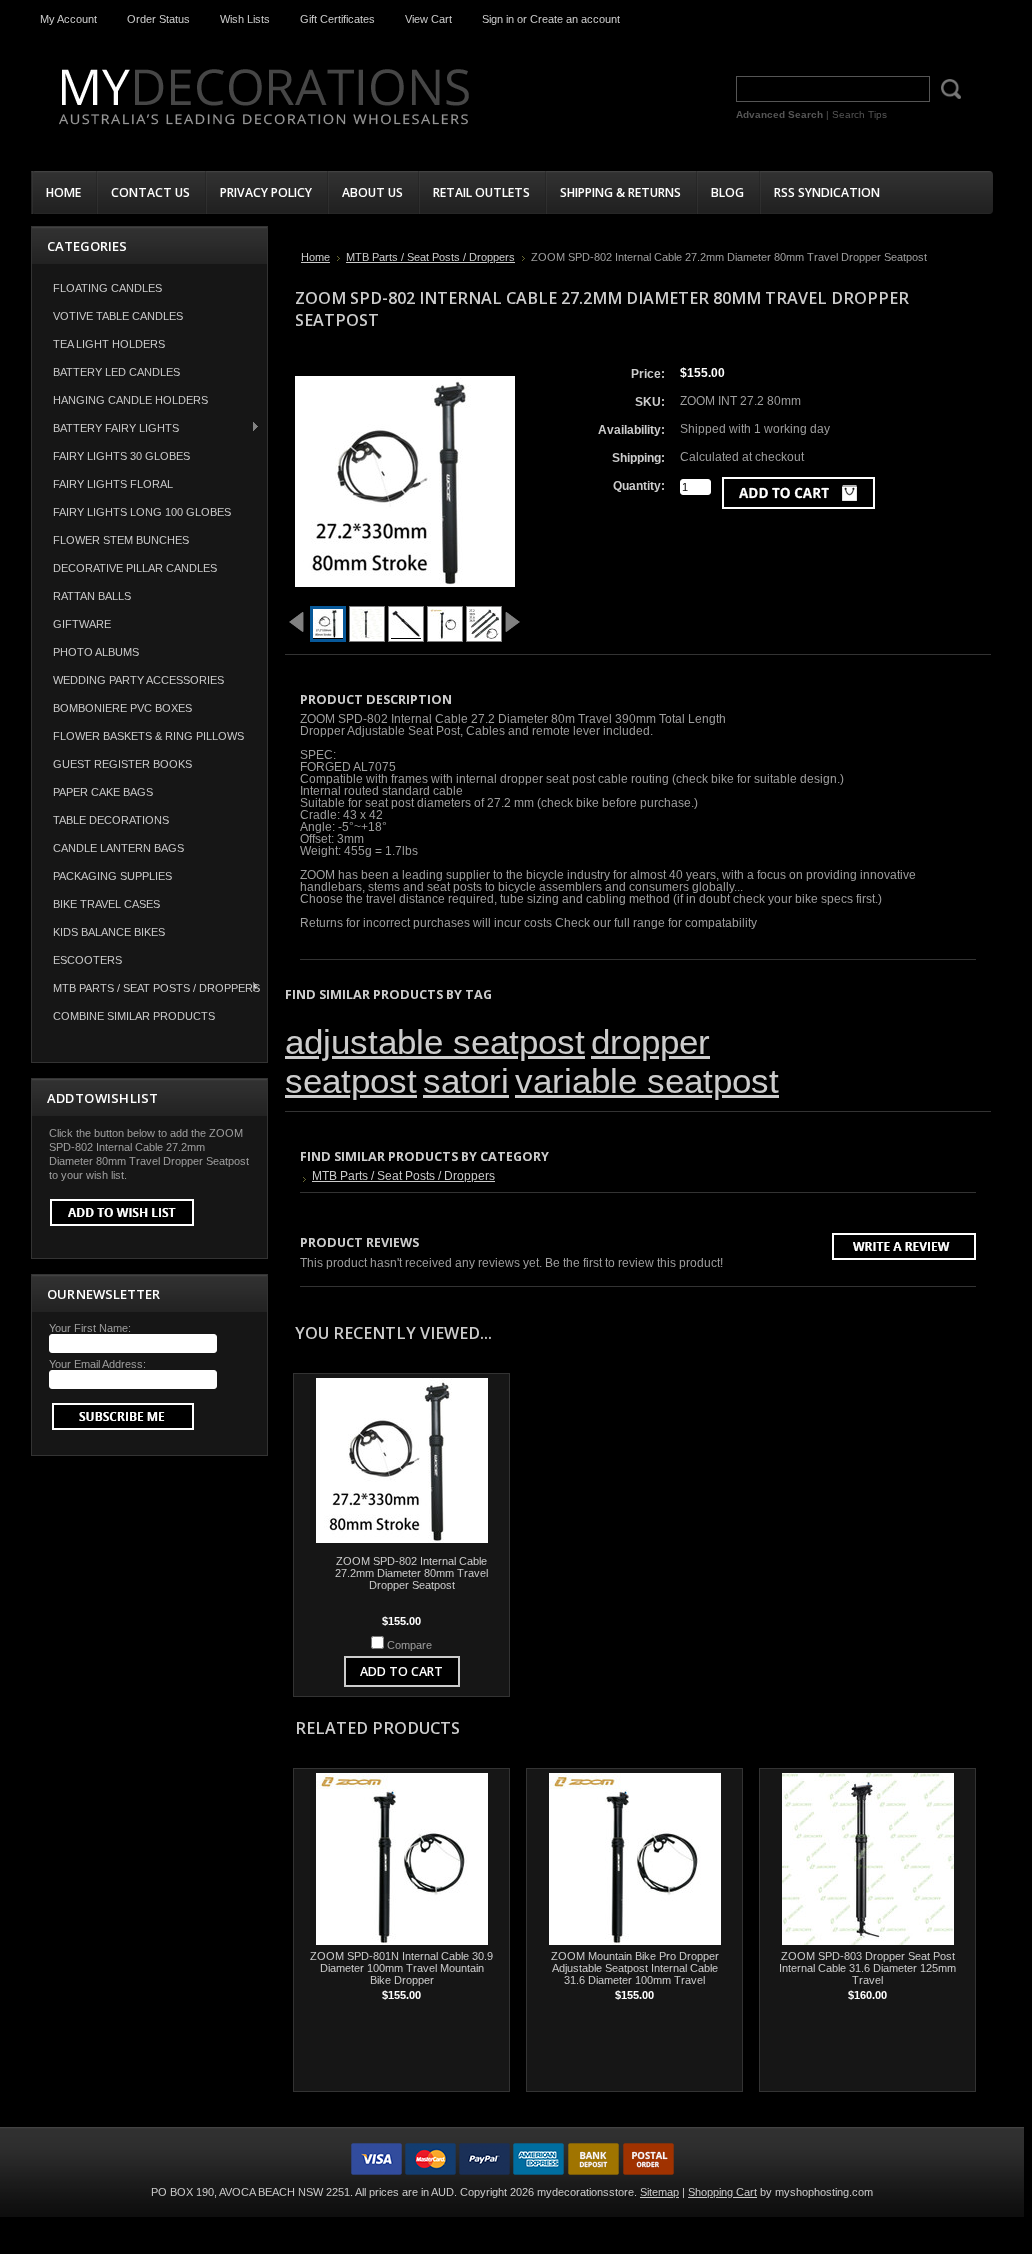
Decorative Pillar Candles (135, 568)
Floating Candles (107, 288)
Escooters (87, 960)
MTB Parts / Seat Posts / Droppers (146, 987)
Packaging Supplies (112, 876)
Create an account (575, 19)
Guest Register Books (122, 764)
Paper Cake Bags (103, 792)
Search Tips (859, 114)
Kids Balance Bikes (109, 932)
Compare (409, 1645)
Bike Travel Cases (106, 904)
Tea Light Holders (109, 344)
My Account (68, 19)
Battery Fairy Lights (105, 427)
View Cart (428, 19)
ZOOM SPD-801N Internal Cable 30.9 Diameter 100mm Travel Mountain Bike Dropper (401, 1968)
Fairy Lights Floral (113, 484)
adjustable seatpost (435, 1042)
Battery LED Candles (116, 372)
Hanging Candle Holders (130, 400)
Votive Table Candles (118, 316)
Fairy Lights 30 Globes (121, 456)
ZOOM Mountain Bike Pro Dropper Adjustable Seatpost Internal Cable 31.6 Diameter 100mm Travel (635, 1968)
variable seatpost (647, 1081)
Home (315, 257)
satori (466, 1081)
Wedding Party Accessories (138, 680)
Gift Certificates (337, 19)
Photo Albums (96, 652)
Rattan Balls (92, 596)
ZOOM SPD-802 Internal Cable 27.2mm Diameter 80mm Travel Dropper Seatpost (411, 1573)
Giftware (82, 624)
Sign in (498, 19)
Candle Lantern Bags (118, 848)
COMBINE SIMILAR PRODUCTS (134, 1016)
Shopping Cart (722, 2192)
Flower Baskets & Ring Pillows (148, 736)
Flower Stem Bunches (121, 540)
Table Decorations (111, 820)
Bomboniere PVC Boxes (122, 708)
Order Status (158, 19)
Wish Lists (245, 19)
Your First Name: (90, 1328)
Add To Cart (401, 1671)
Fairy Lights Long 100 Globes (142, 512)
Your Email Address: (97, 1364)
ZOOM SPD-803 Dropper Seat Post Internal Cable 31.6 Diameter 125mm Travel (867, 1968)
